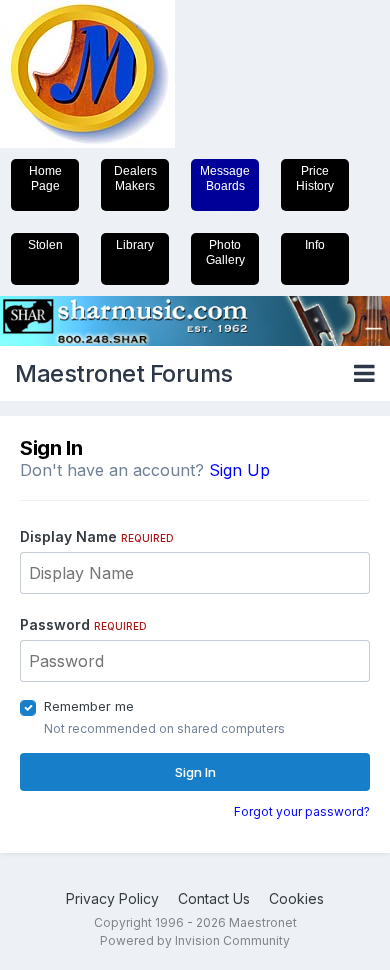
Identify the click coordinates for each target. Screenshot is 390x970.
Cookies (296, 898)
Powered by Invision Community (195, 940)
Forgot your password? (302, 811)
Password (83, 624)
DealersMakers (135, 178)
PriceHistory (315, 178)
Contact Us (214, 898)
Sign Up (239, 470)
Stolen (45, 245)
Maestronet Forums (124, 373)
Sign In (195, 772)
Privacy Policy (112, 898)
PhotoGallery (225, 252)
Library (135, 245)
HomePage (45, 178)
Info (315, 245)
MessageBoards (225, 178)
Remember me (89, 706)
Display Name (97, 536)
